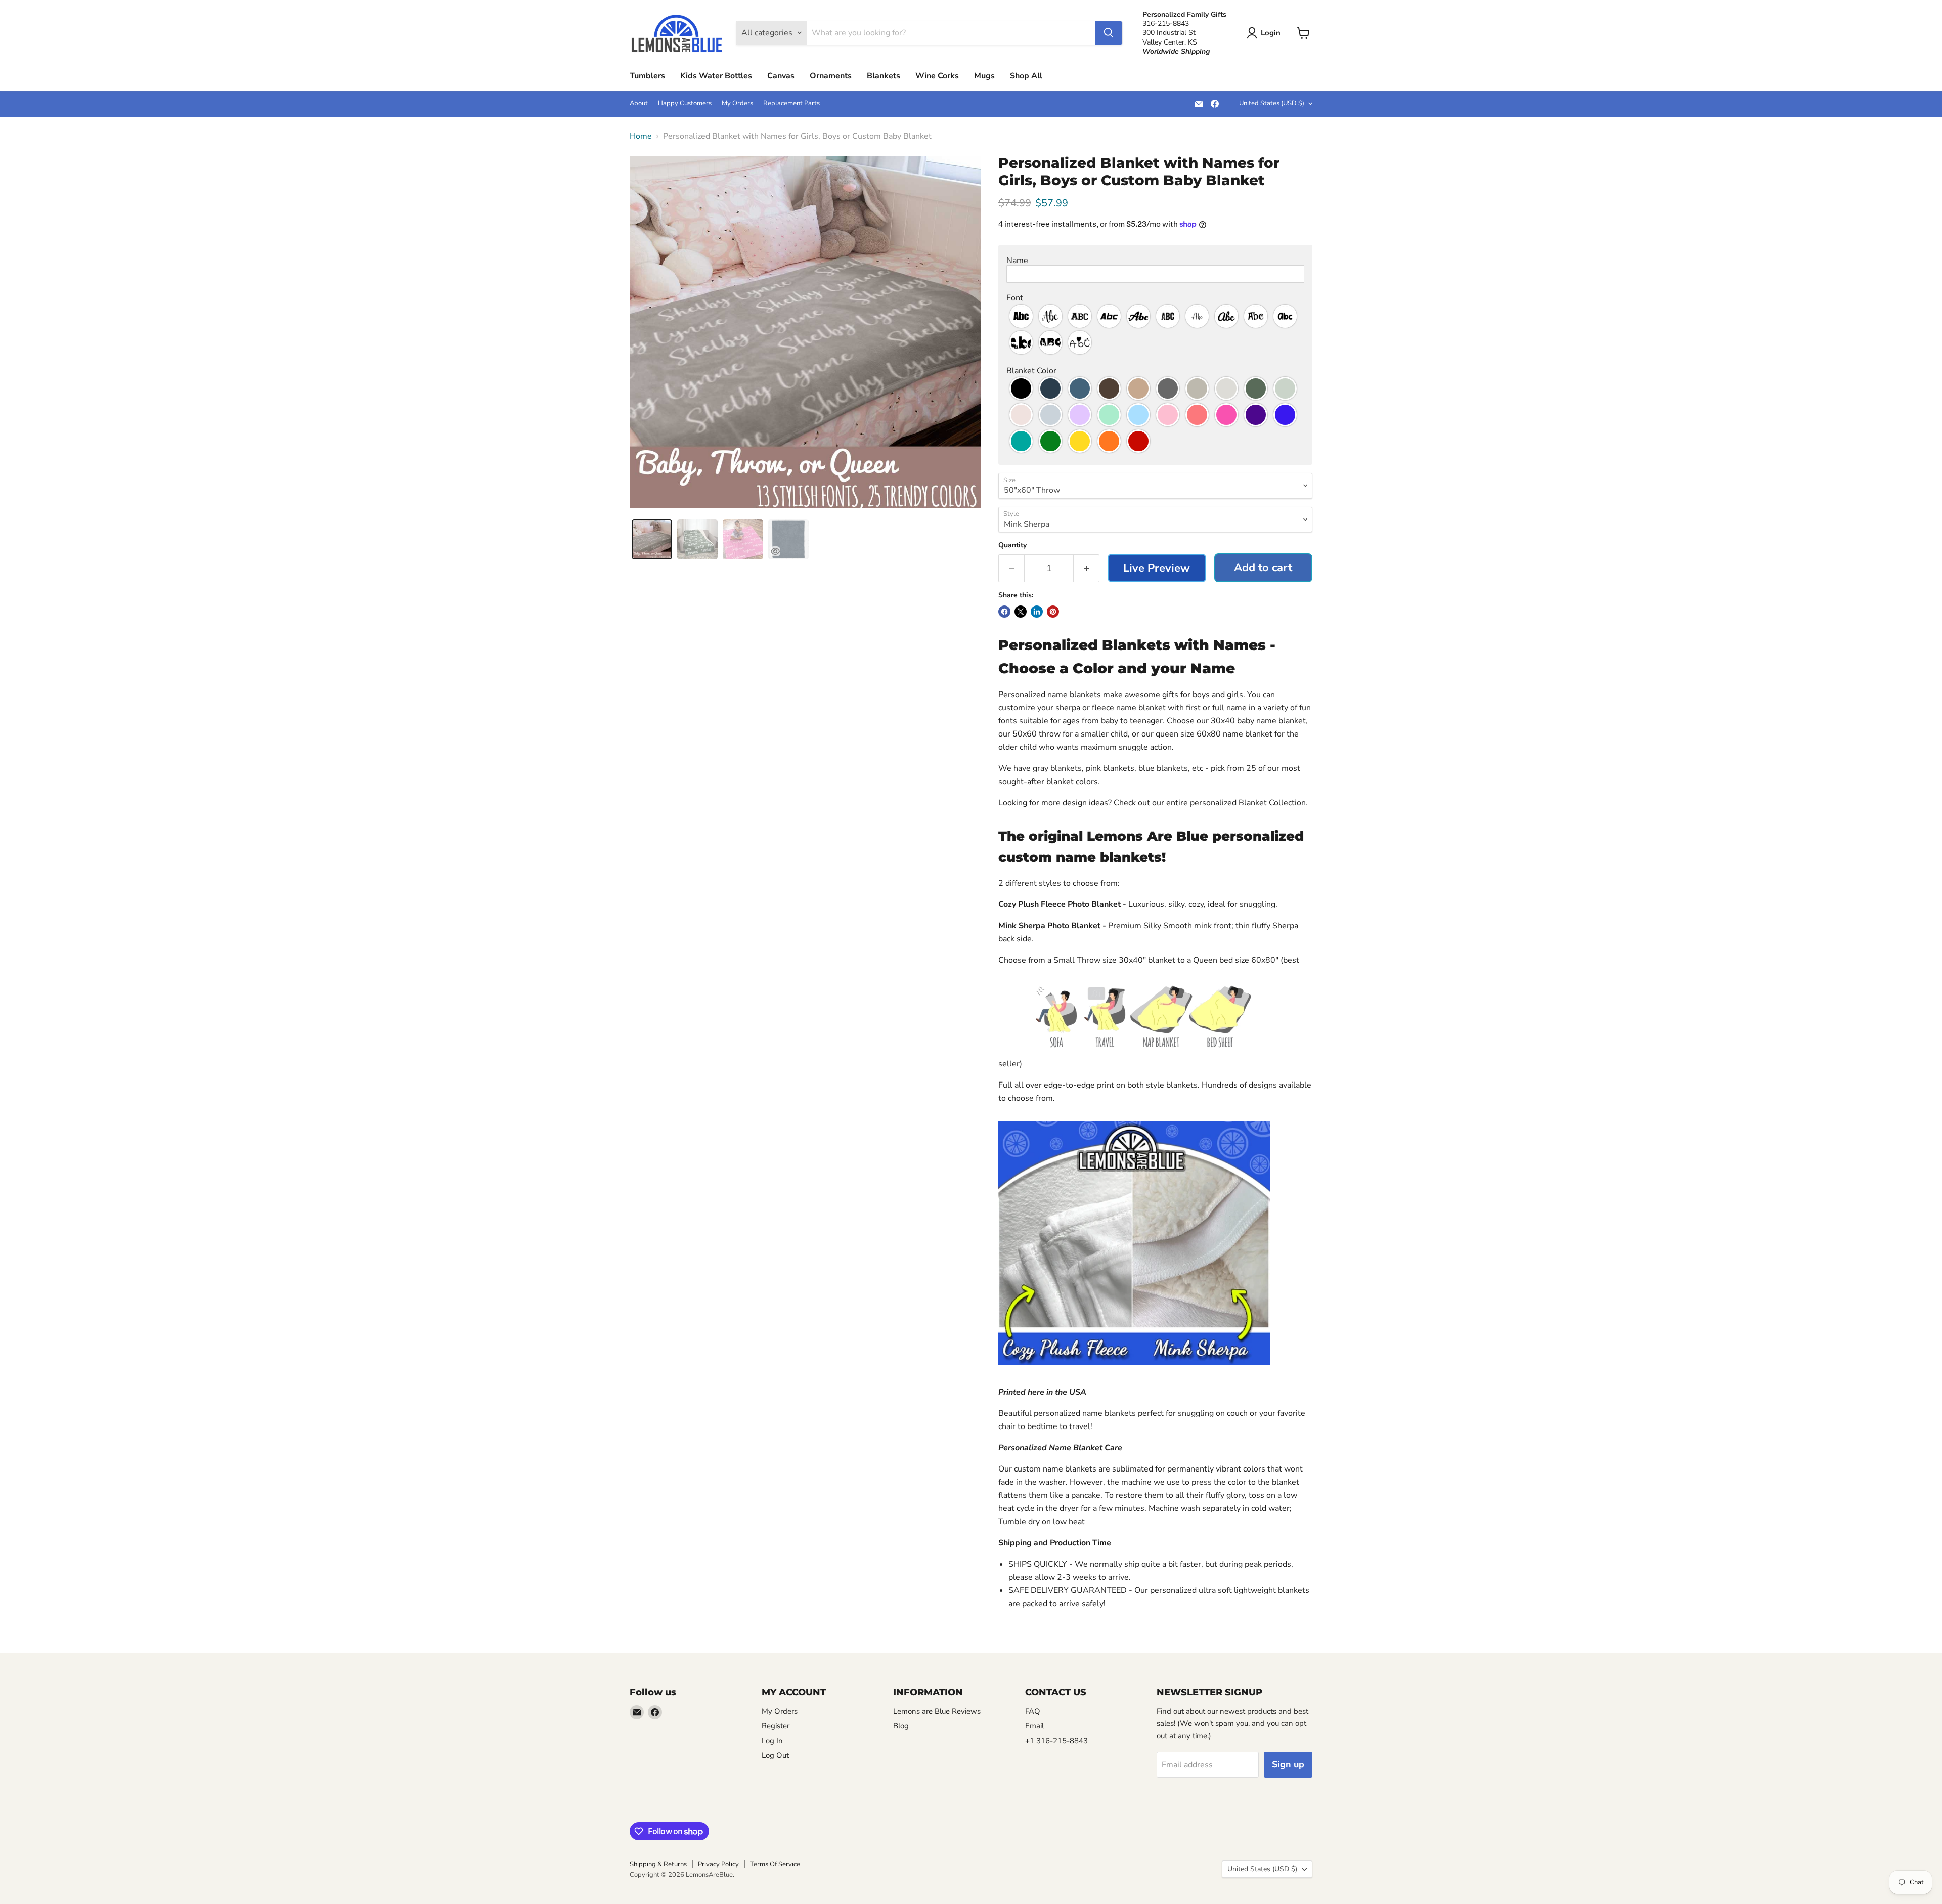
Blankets (884, 76)
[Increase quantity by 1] (1087, 568)
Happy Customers (685, 103)
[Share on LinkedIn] (1037, 612)
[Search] (1109, 33)
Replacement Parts (791, 103)
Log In (772, 1741)
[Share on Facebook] (1004, 612)
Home (641, 136)
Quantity (1012, 545)
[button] (1155, 261)
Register (776, 1726)
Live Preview (1157, 568)
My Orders (737, 103)
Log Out (775, 1755)
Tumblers (647, 76)
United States (1272, 103)
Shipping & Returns (658, 1864)
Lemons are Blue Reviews (937, 1711)
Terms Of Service (775, 1864)
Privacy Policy (718, 1864)
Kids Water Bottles (716, 76)
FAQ (1033, 1711)
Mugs (984, 76)
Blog (901, 1726)
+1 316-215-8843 (1056, 1741)
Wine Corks (937, 76)
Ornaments (831, 76)
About (639, 103)
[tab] (652, 539)
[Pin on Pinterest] (1053, 612)
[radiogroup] (1155, 329)
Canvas (781, 76)
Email (1034, 1726)
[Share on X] (1021, 612)
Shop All (1026, 76)
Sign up (1288, 1764)
